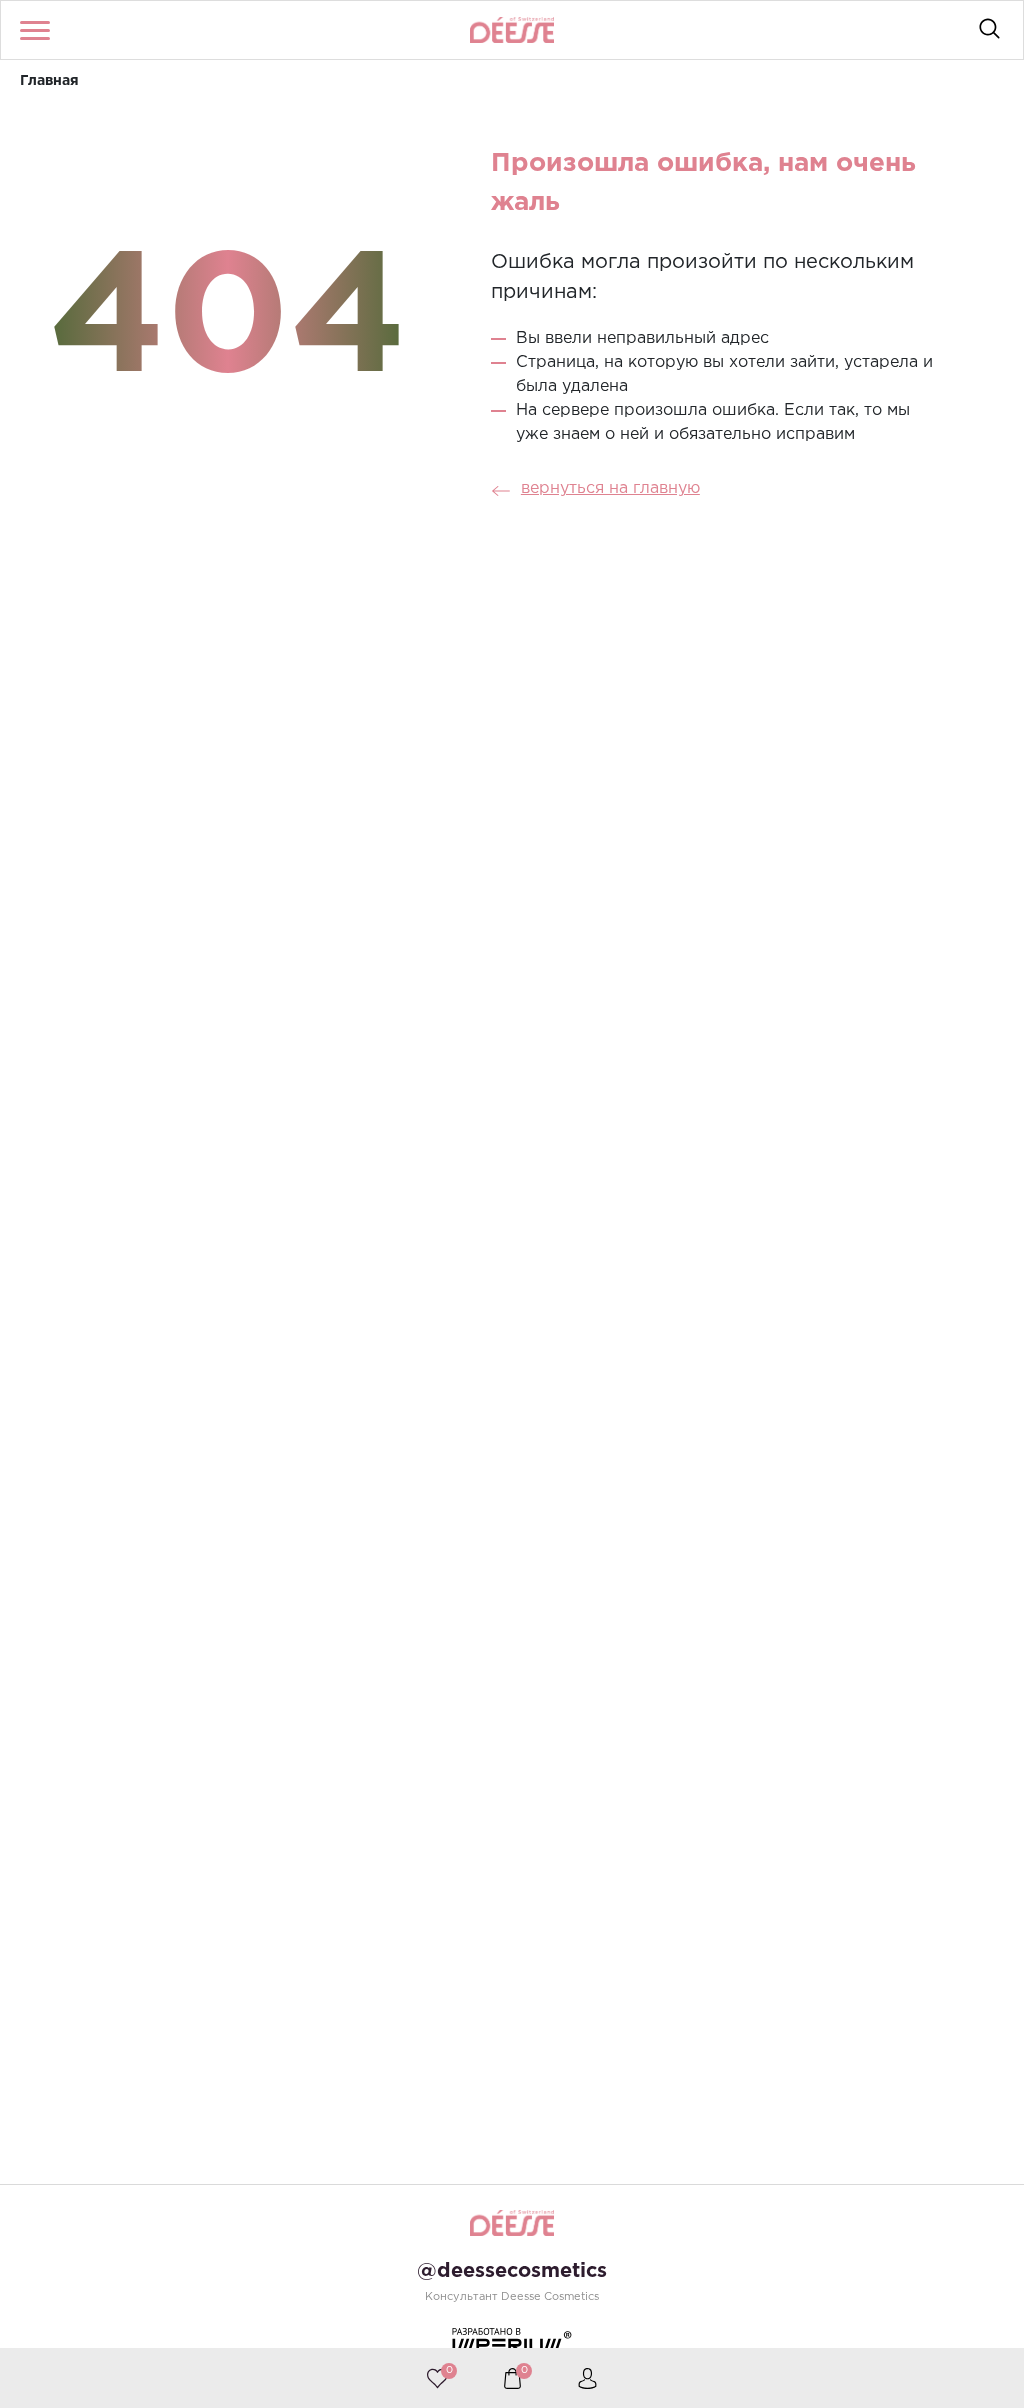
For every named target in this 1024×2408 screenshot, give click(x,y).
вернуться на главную (610, 488)
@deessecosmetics (512, 2271)
